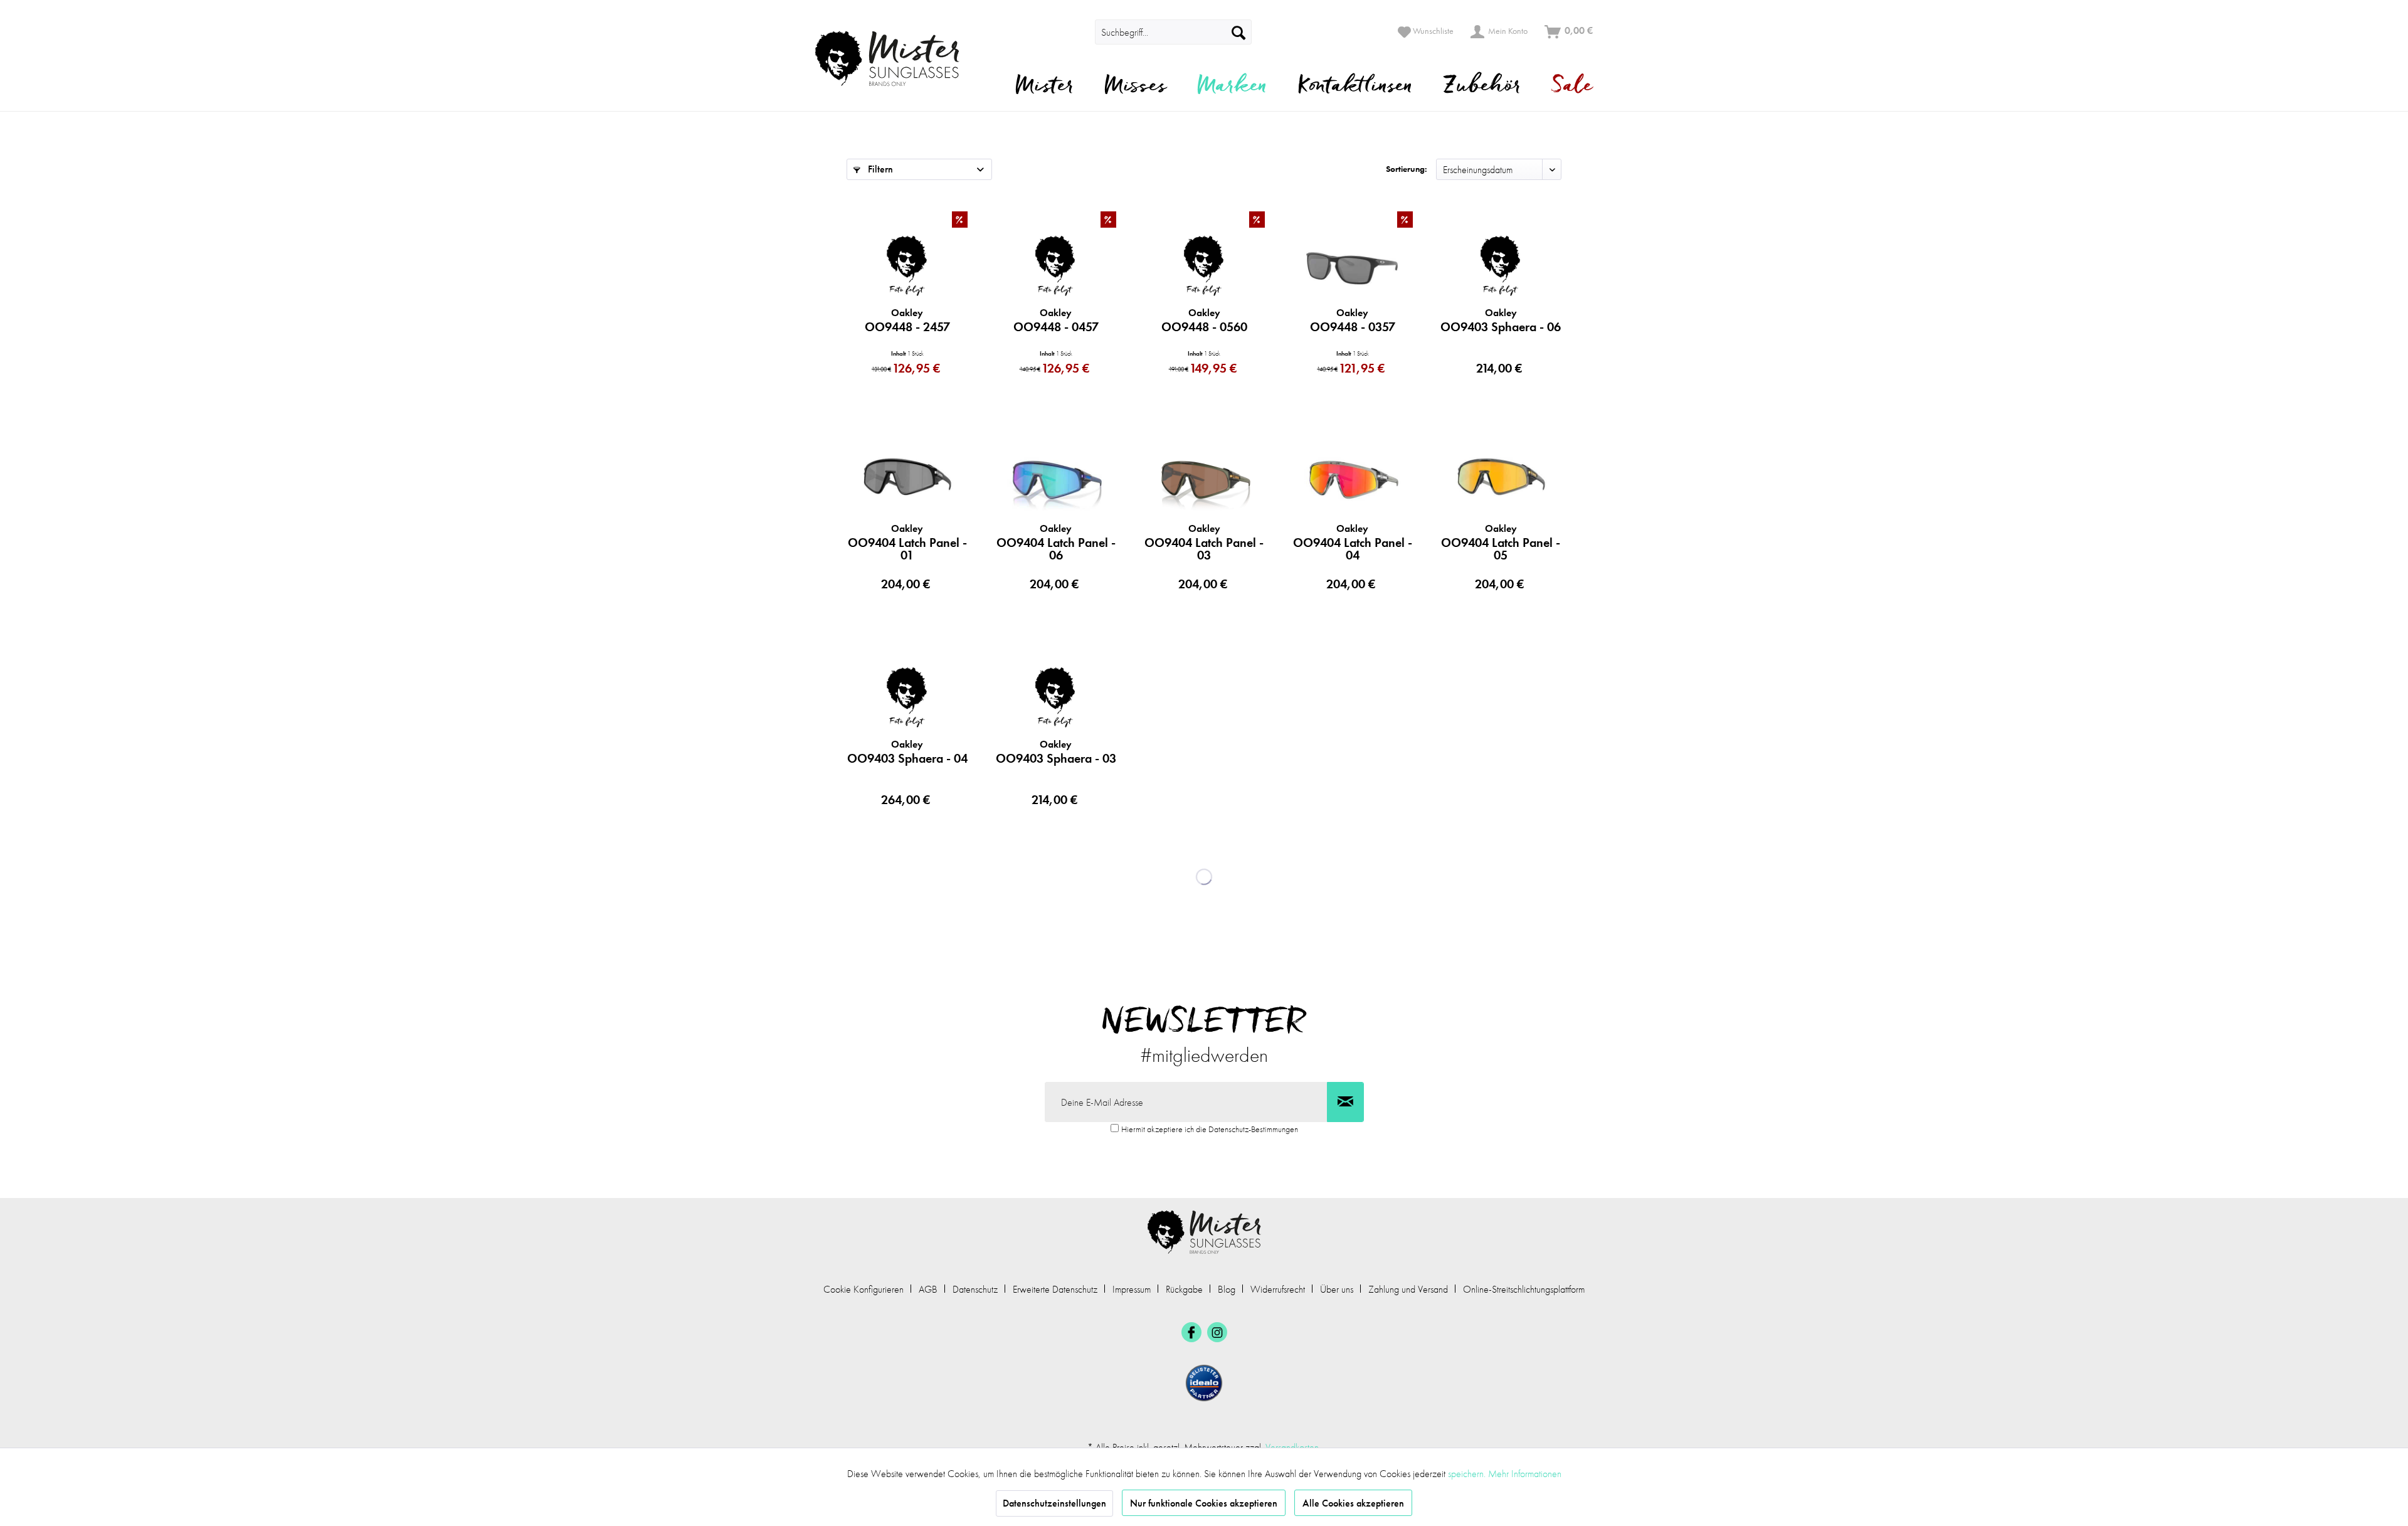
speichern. (1468, 1474)
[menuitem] (1077, 32)
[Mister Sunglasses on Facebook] (1191, 1332)
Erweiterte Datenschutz (1055, 1289)
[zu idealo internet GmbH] (1204, 1383)
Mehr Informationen (1525, 1474)
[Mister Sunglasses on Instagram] (1217, 1332)
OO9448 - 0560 (1204, 321)
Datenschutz (975, 1289)
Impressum (1132, 1289)
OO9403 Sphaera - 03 (1056, 752)
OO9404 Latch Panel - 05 (1501, 542)
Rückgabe (1184, 1289)
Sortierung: (1407, 169)
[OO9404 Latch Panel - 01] (907, 480)
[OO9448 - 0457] (1056, 265)
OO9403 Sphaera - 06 (1501, 321)
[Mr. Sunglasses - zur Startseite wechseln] (895, 59)
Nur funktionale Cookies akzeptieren (1204, 1503)
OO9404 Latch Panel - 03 (1204, 542)
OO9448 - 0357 (1353, 321)
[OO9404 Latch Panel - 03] (1204, 480)
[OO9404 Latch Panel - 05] (1501, 480)
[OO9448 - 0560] (1204, 265)
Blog (1227, 1289)
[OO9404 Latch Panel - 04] (1352, 480)
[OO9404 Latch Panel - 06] (1056, 480)
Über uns (1337, 1289)
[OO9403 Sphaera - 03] (1056, 696)
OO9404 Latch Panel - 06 (1056, 542)
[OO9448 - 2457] (907, 265)
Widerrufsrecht (1278, 1289)
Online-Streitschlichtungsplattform (1524, 1289)
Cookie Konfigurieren (863, 1289)
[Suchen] (1238, 32)
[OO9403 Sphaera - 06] (1501, 265)
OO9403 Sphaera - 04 (907, 752)
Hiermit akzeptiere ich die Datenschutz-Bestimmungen (1210, 1129)
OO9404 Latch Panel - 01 (907, 542)
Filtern (879, 169)
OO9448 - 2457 (907, 321)
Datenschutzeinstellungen (1054, 1503)
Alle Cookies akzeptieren (1353, 1503)
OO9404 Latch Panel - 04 (1353, 542)
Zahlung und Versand (1408, 1289)
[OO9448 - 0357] (1352, 265)
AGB (928, 1289)
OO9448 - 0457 (1056, 321)
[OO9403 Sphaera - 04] (907, 696)
